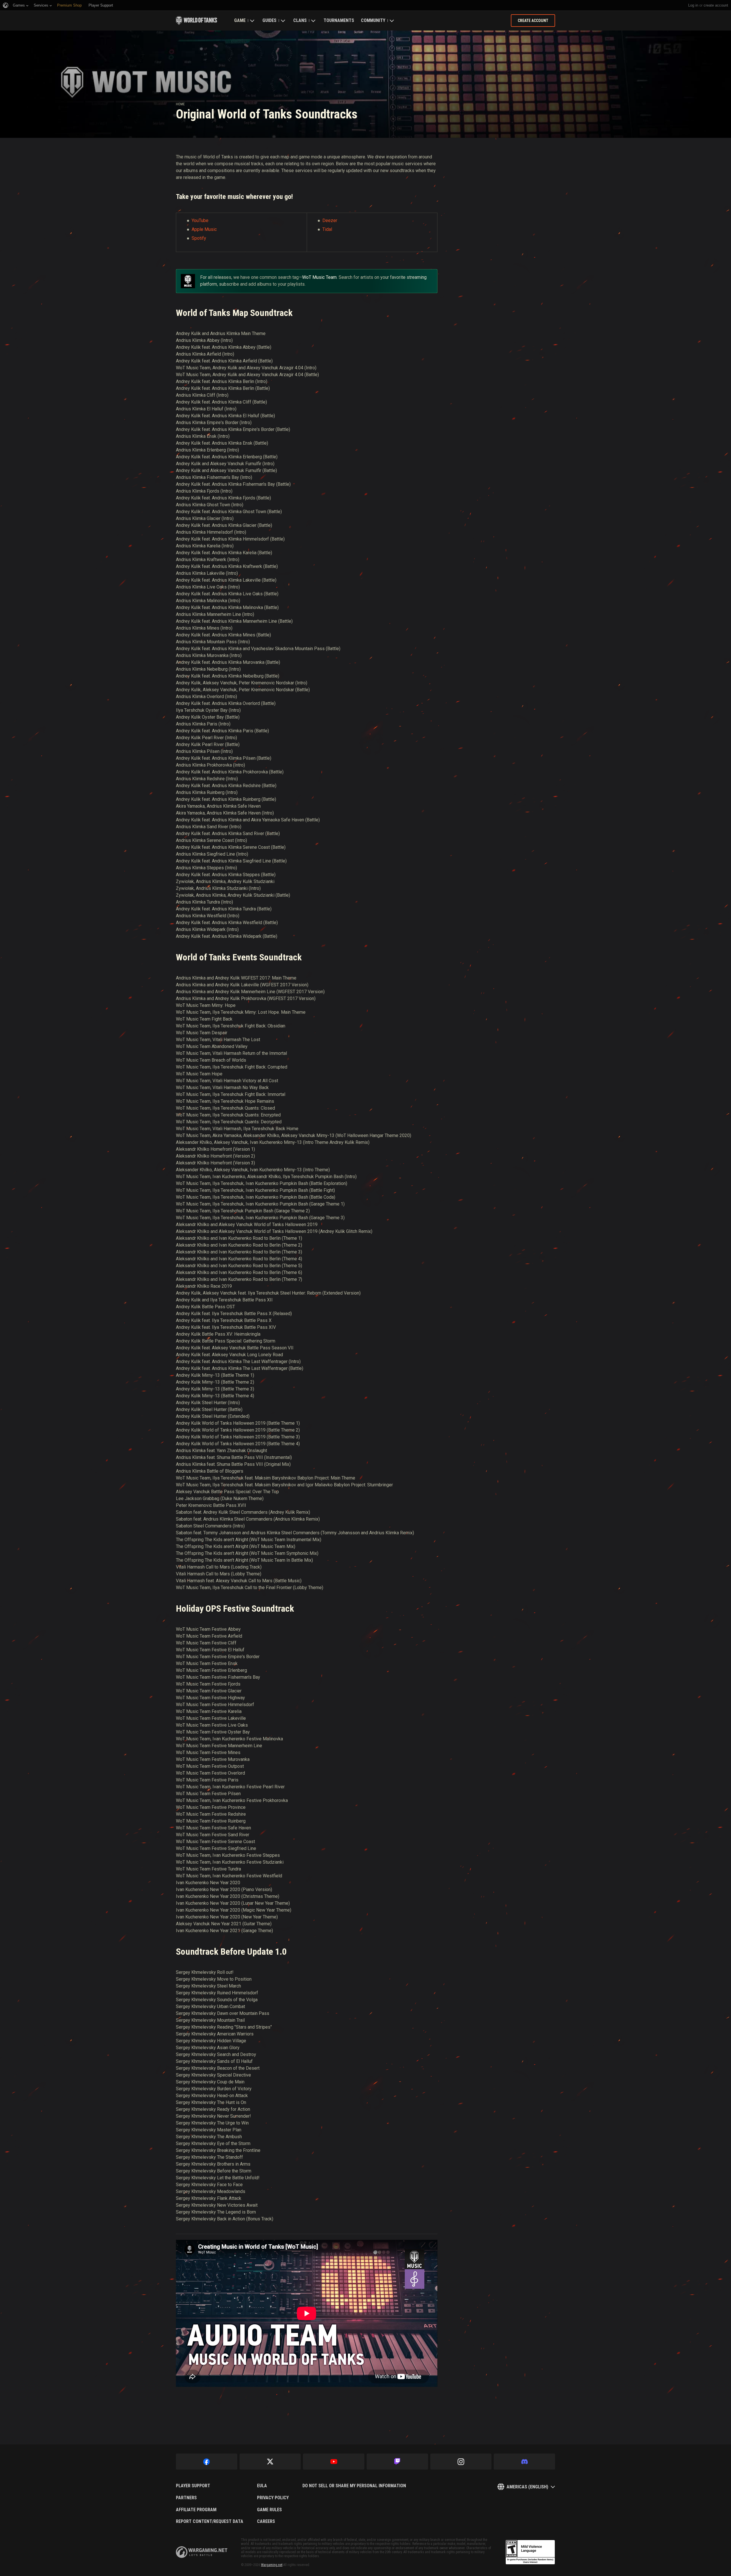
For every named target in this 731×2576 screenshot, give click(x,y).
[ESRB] (530, 2552)
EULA (262, 2486)
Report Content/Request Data (210, 2521)
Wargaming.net (272, 2565)
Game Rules (269, 2510)
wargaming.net (202, 2552)
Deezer (330, 220)
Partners (186, 2498)
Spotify (199, 238)
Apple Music (204, 229)
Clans (300, 20)
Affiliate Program (196, 2510)
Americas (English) (527, 2487)
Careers (266, 2521)
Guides (269, 20)
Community (373, 20)
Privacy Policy (273, 2498)
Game (240, 20)
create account (716, 5)
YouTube (200, 220)
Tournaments (339, 20)
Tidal (327, 229)
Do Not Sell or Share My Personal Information (354, 2486)
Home (180, 104)
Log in (693, 5)
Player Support (193, 2486)
